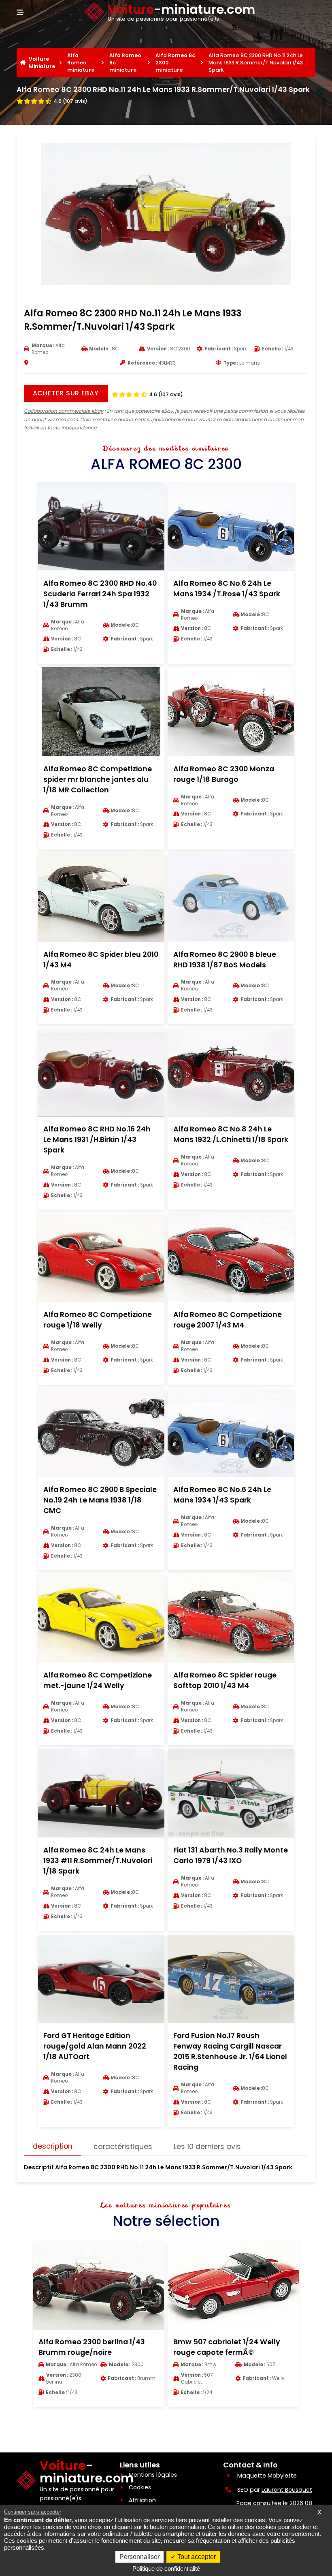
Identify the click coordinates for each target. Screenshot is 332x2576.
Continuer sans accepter (33, 2512)
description (53, 2146)
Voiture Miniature (42, 63)
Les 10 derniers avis (207, 2147)
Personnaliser (139, 2557)
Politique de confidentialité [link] (166, 2569)
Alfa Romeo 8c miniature (125, 63)
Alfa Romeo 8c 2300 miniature (175, 63)
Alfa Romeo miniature (81, 63)
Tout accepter (196, 2557)
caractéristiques (123, 2147)
